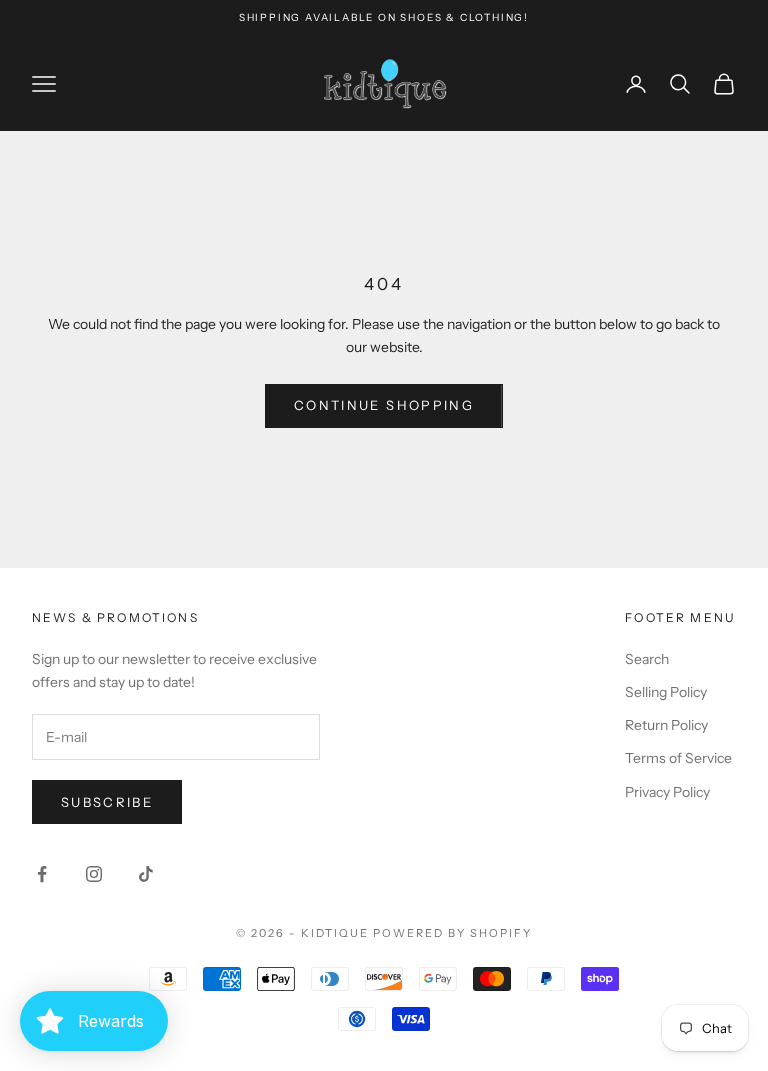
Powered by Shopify (452, 933)
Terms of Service (678, 758)
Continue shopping (384, 405)
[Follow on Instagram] (94, 874)
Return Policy (666, 725)
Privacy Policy (667, 792)
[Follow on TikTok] (146, 874)
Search (647, 659)
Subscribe (107, 802)
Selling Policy (666, 692)
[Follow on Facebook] (42, 874)
